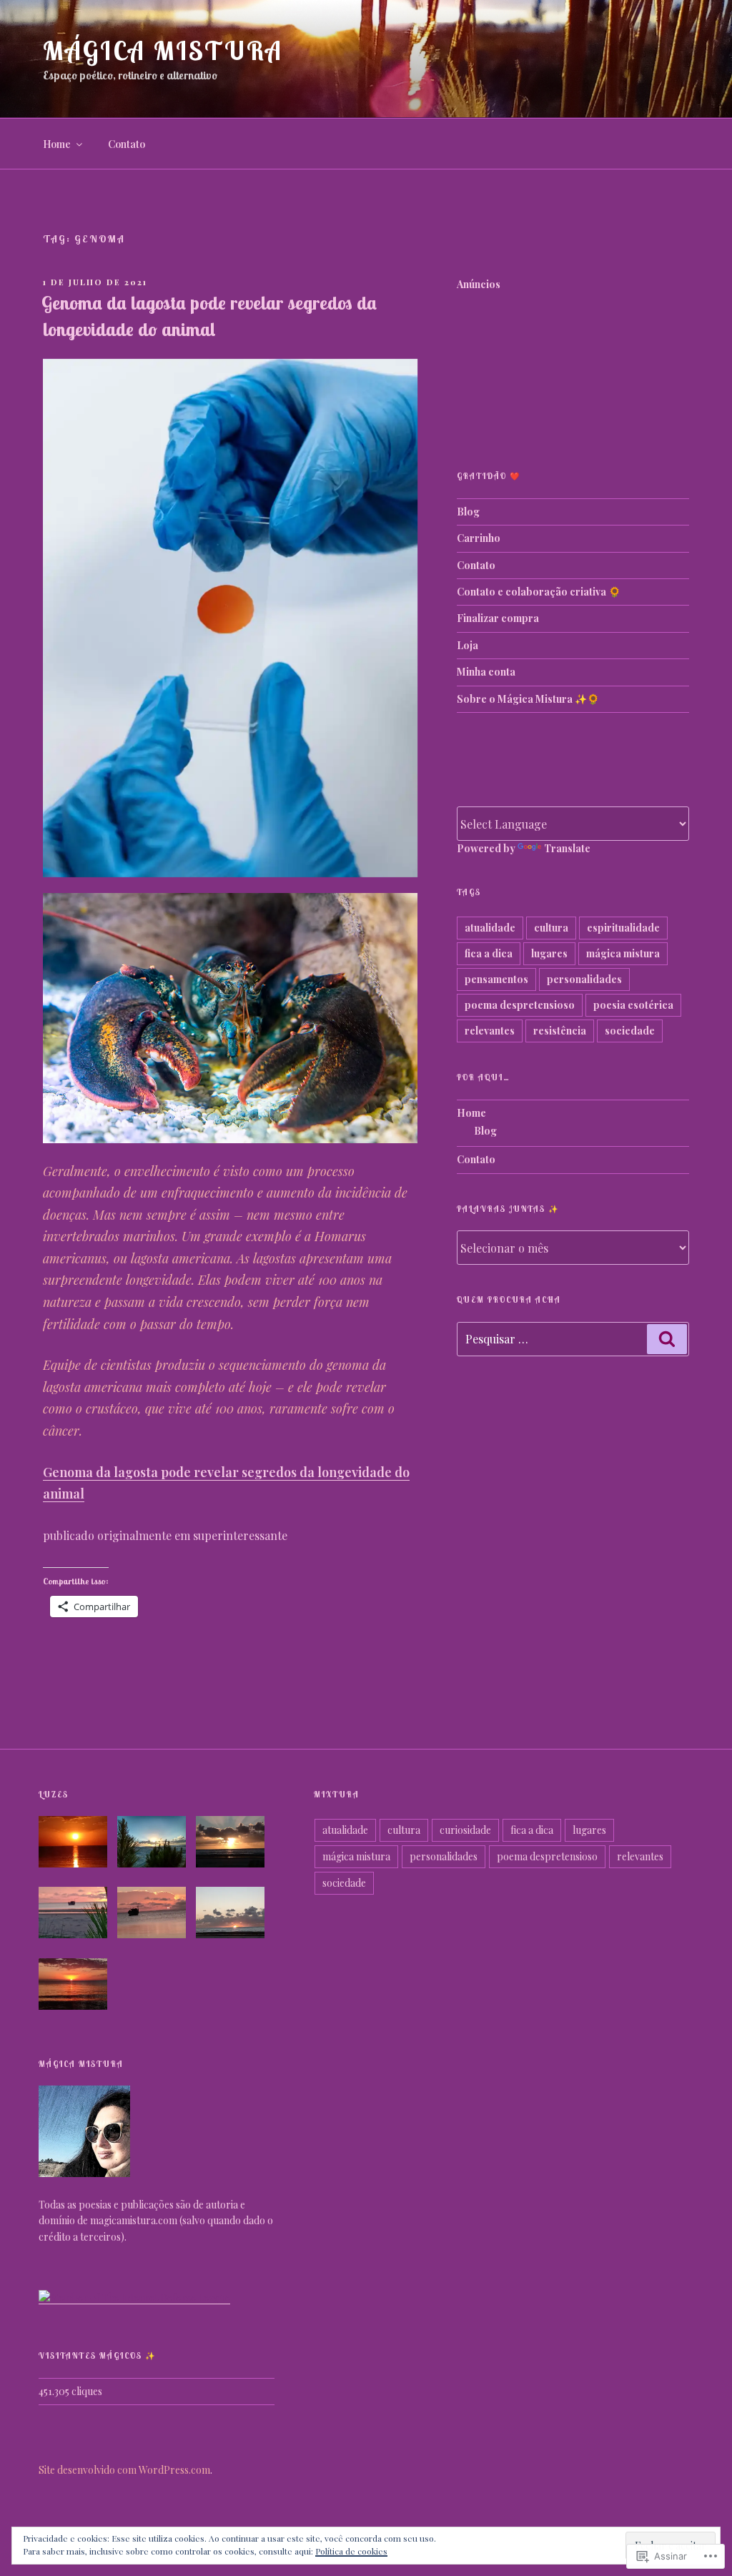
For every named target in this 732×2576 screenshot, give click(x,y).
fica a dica (489, 953)
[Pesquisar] (667, 1339)
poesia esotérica (633, 1005)
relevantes (490, 1031)
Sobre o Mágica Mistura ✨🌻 (528, 699)
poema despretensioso (520, 1005)
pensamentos (496, 979)
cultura (551, 928)
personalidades (584, 979)
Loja (468, 645)
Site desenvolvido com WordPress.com (124, 2470)
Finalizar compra (498, 618)
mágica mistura (623, 953)
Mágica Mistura (163, 50)
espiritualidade (623, 928)
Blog (468, 512)
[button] (78, 1844)
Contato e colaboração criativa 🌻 (539, 592)
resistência (560, 1031)
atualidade (490, 928)
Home (57, 144)
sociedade (630, 1031)
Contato (127, 144)
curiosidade (465, 1830)
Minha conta (486, 672)
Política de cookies (351, 2551)
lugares (549, 953)
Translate (567, 848)
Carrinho (479, 538)
